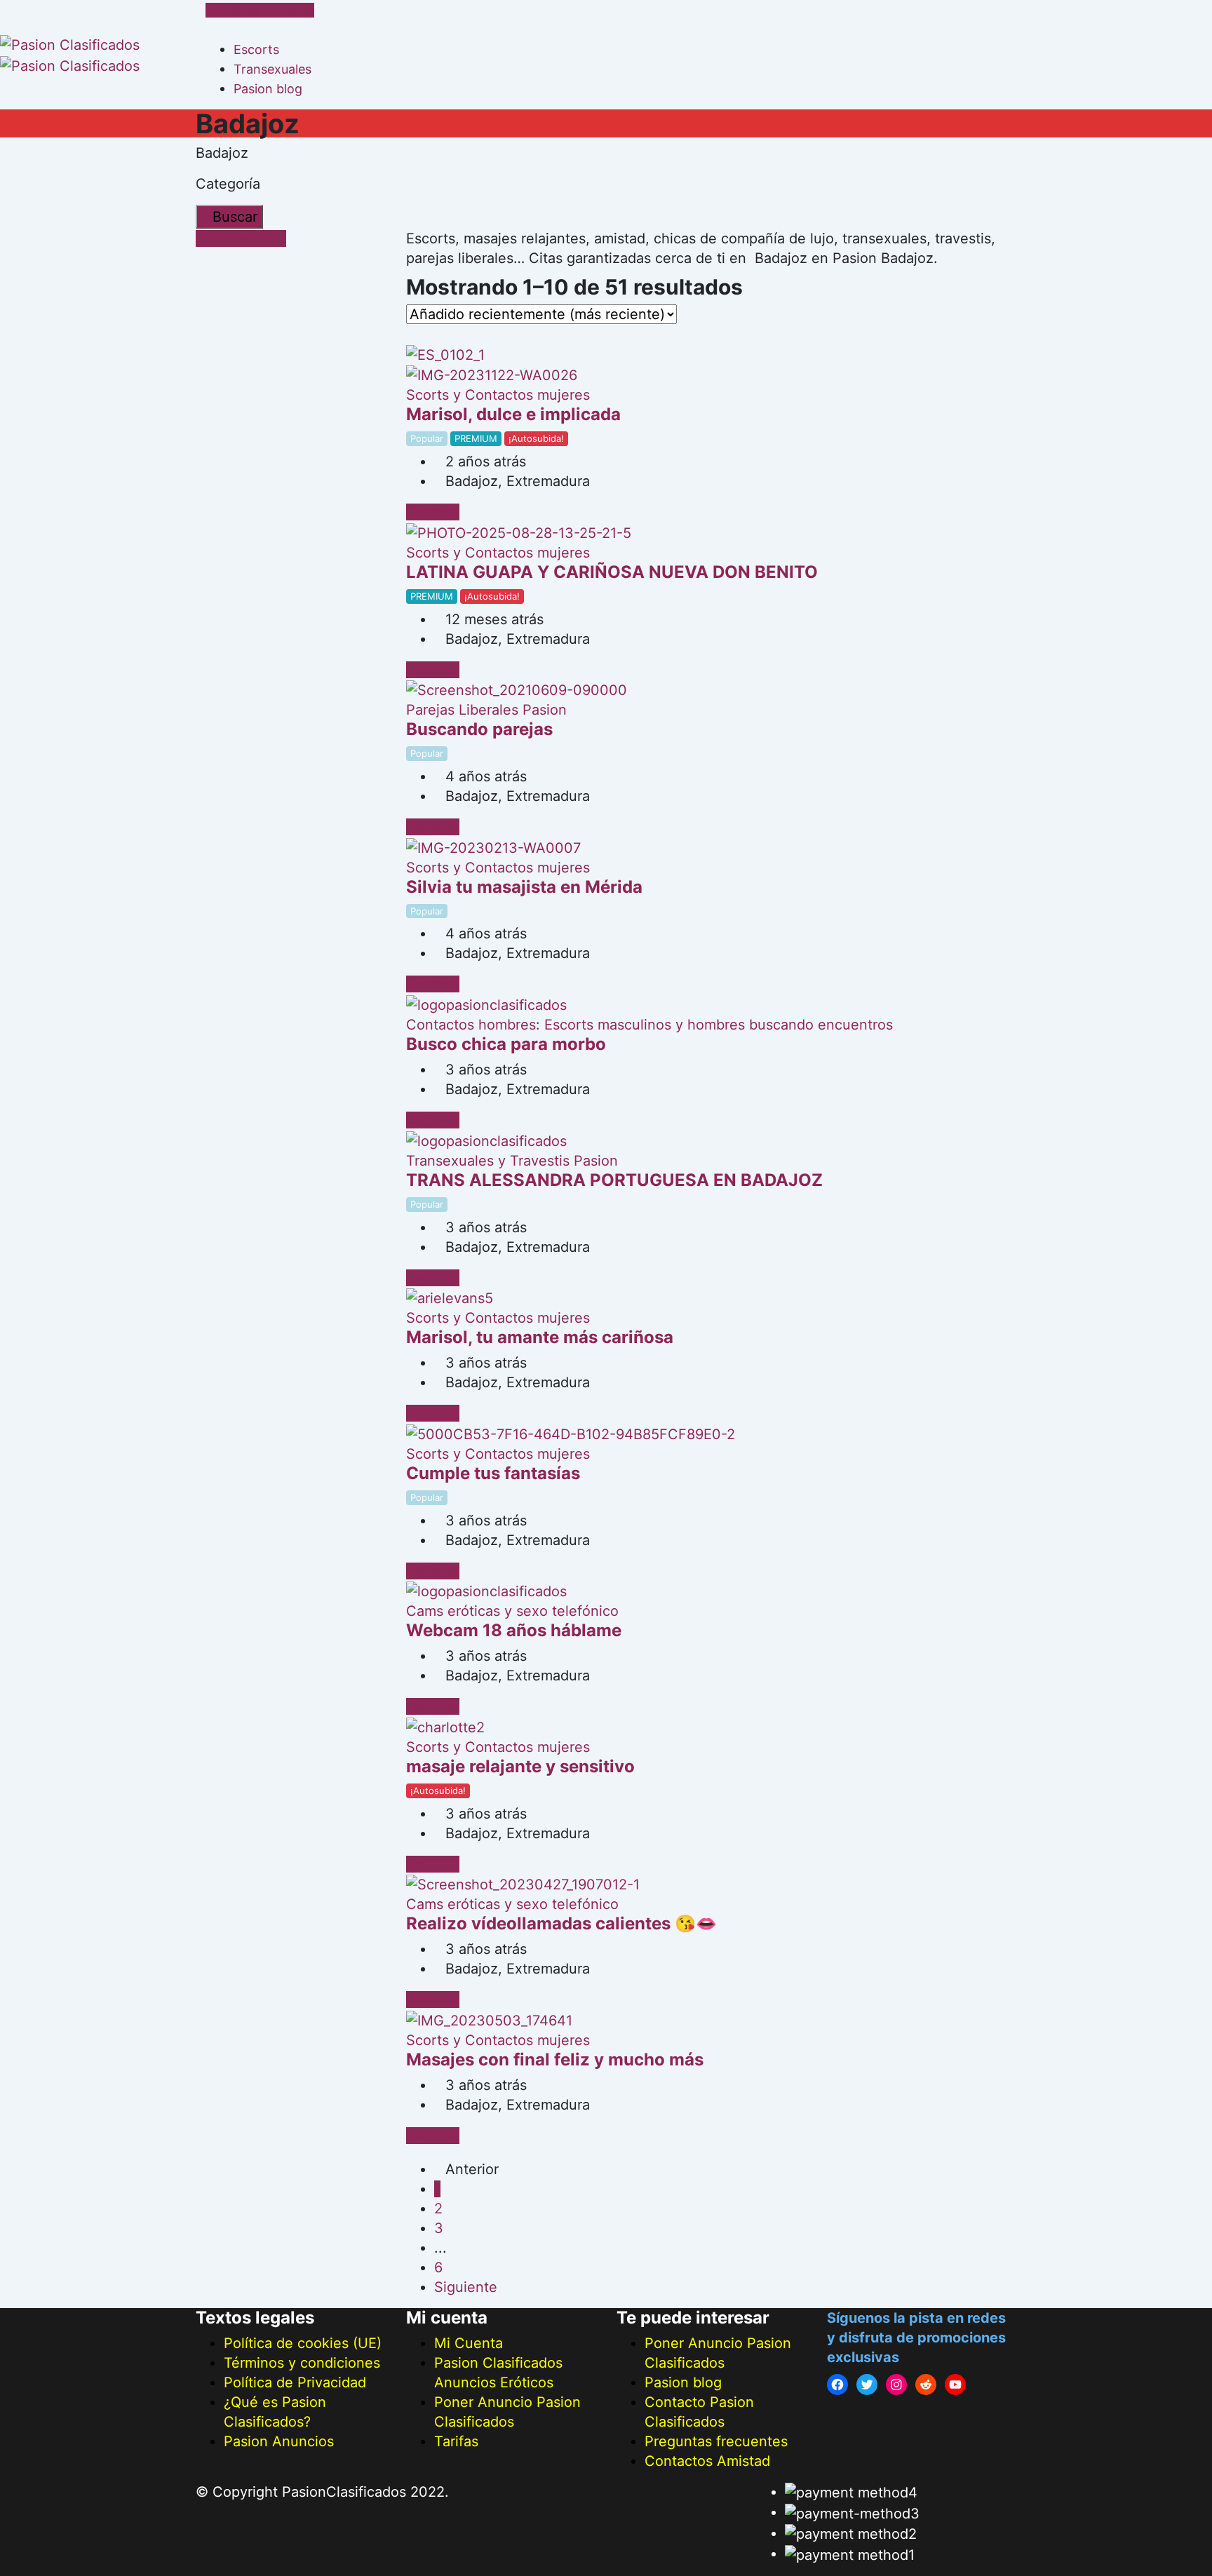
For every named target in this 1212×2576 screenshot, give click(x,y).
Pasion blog (268, 89)
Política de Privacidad (295, 2382)
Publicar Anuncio (265, 10)
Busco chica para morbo (506, 1044)
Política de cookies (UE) (303, 2343)
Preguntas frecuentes (716, 2441)
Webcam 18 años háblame (514, 1630)
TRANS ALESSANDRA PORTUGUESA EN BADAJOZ (614, 1180)
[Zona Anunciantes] (211, 29)
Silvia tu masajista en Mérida (524, 887)
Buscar (235, 217)
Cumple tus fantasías (493, 1473)
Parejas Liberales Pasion (486, 710)
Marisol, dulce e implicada (513, 414)
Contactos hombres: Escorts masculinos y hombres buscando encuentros (649, 1025)
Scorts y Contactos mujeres (498, 395)
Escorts (256, 49)
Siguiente (466, 2287)
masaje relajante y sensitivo (520, 1766)
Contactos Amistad (707, 2461)
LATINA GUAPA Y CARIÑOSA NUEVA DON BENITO (612, 572)
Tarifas (456, 2441)
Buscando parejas (479, 729)
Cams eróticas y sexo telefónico (512, 1611)
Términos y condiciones (302, 2363)
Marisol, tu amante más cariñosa (540, 1337)
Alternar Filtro (241, 238)
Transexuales (272, 69)
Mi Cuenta (469, 2343)
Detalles (433, 512)
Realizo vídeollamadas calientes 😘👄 (561, 1923)
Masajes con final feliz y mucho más (555, 2059)
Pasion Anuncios (279, 2441)
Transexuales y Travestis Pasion (512, 1161)
